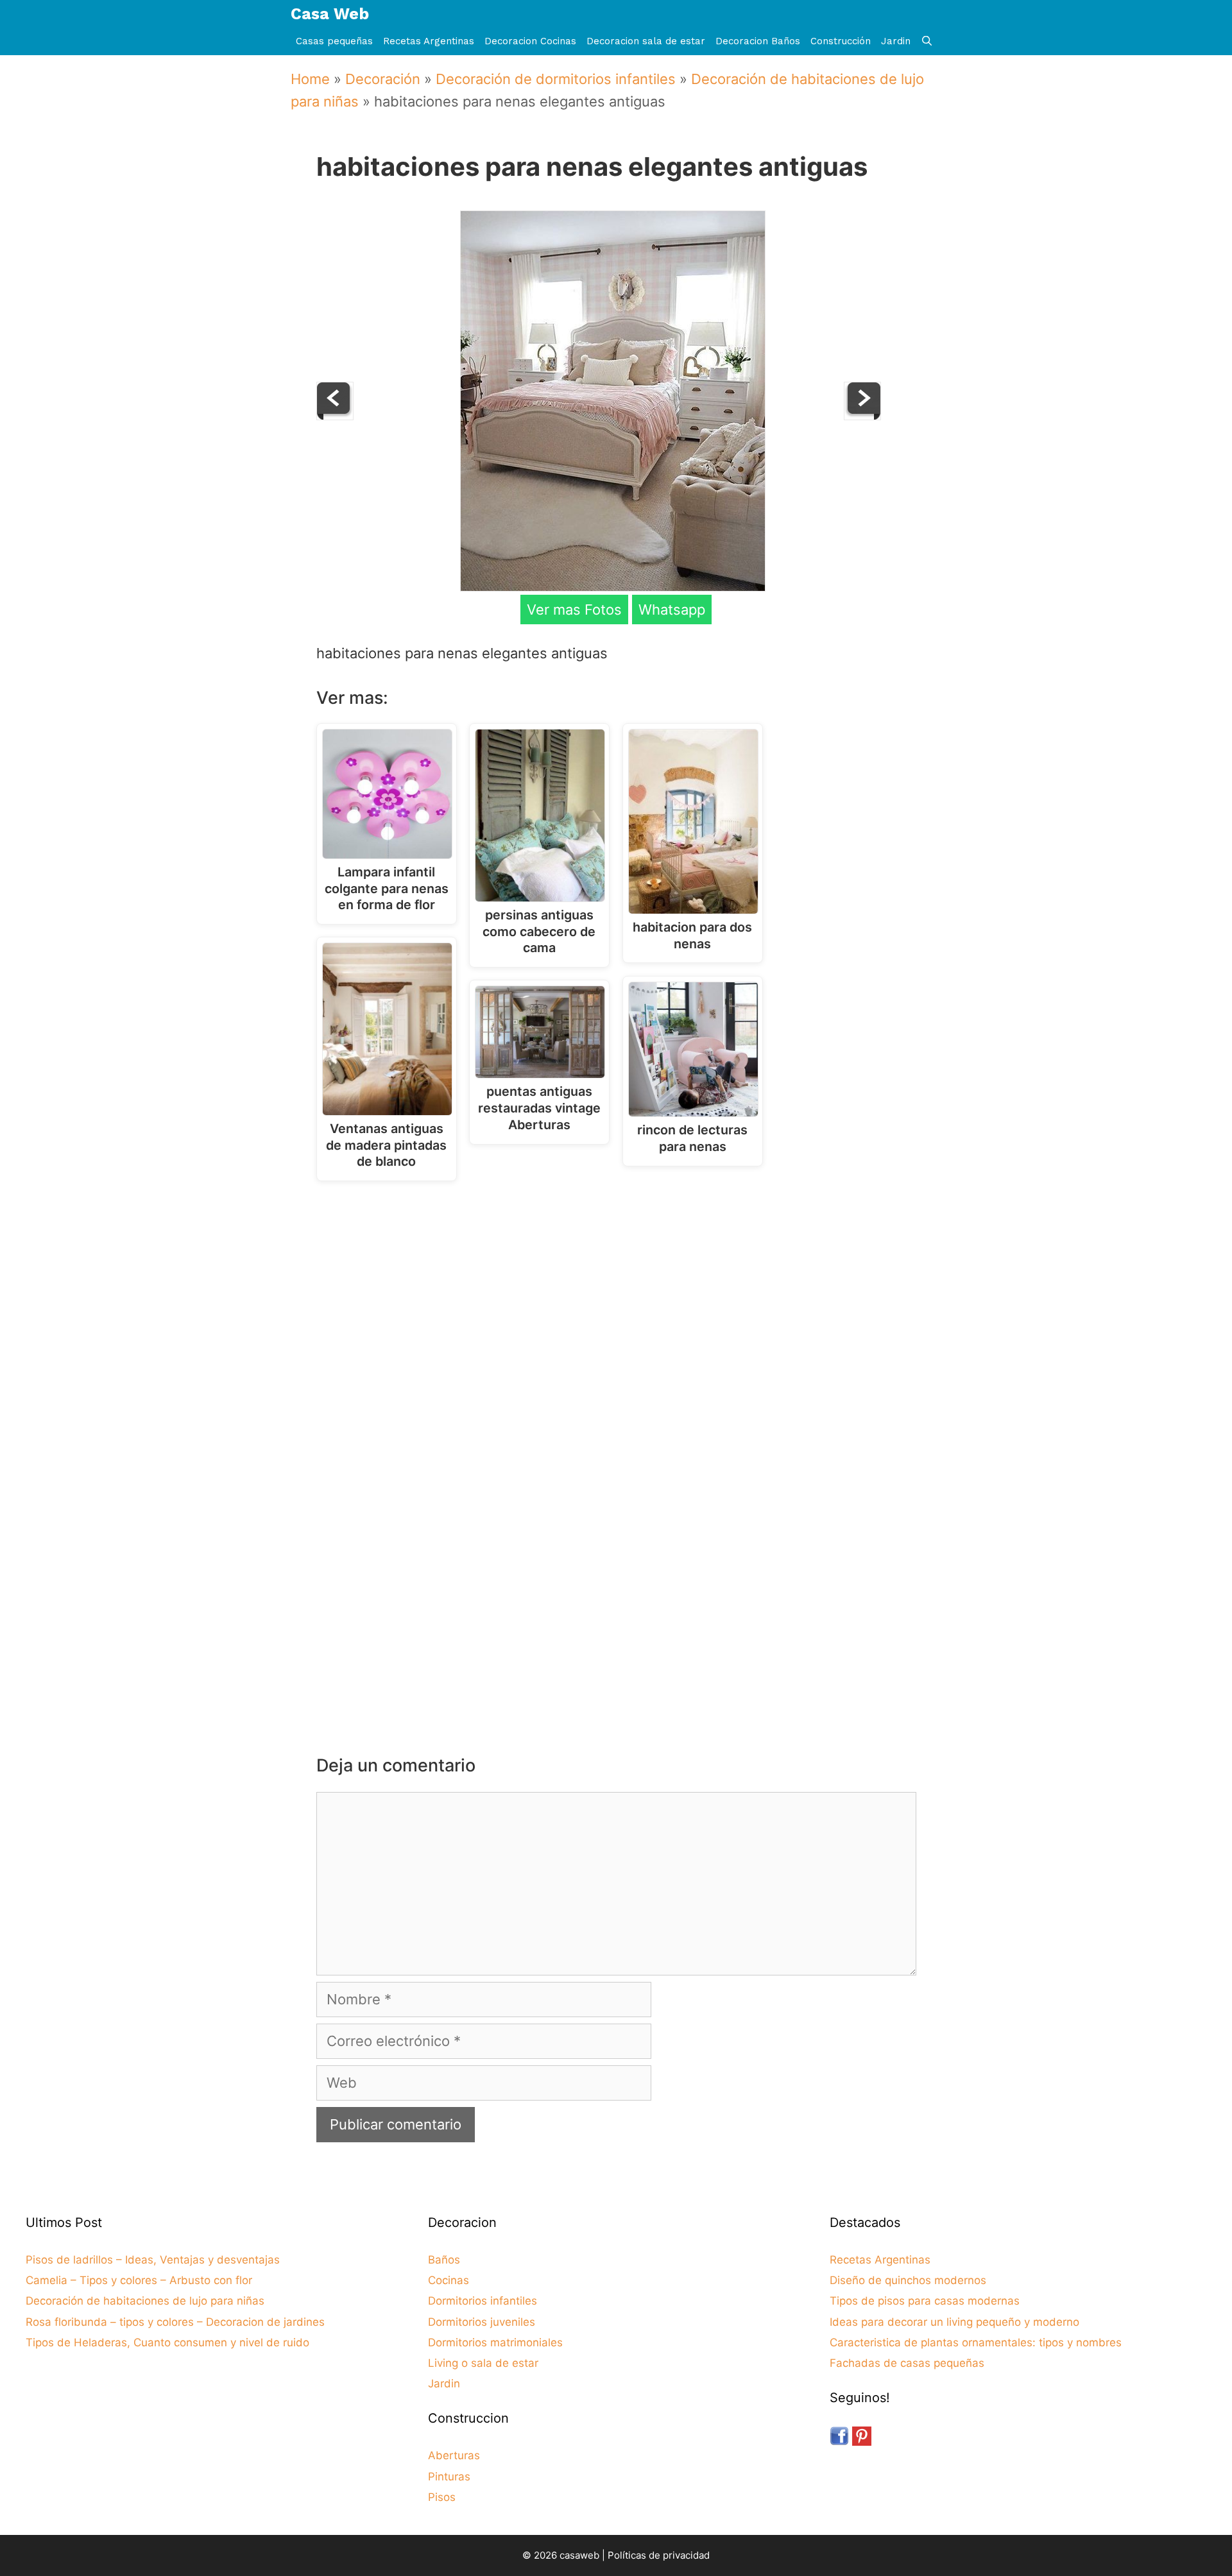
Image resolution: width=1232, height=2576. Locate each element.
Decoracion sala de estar (646, 41)
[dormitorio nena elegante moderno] (335, 415)
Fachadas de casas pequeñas (907, 2363)
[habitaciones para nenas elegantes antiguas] (613, 586)
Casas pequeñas (334, 41)
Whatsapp (672, 610)
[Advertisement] (620, 1297)
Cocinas (449, 2280)
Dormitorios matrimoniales (495, 2342)
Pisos (442, 2497)
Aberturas (454, 2455)
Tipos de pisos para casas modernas (925, 2301)
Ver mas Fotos (574, 610)
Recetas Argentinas (429, 41)
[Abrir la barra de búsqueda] (927, 41)
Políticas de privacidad (659, 2555)
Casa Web (330, 14)
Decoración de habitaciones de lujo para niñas (145, 2301)
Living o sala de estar (483, 2363)
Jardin (896, 41)
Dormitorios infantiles (483, 2301)
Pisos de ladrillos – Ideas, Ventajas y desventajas (153, 2260)
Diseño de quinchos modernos (908, 2280)
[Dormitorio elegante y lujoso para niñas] (862, 415)
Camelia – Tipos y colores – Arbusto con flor (139, 2280)
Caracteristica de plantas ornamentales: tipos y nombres (976, 2342)
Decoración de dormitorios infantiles (556, 79)
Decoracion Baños (758, 41)
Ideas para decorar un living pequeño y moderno (954, 2322)
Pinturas (449, 2477)
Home (310, 79)
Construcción (841, 41)
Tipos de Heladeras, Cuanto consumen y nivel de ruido (167, 2342)
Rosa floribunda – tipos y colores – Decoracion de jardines (175, 2322)
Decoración (383, 79)
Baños (444, 2260)
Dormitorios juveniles (482, 2322)
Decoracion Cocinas (530, 41)
